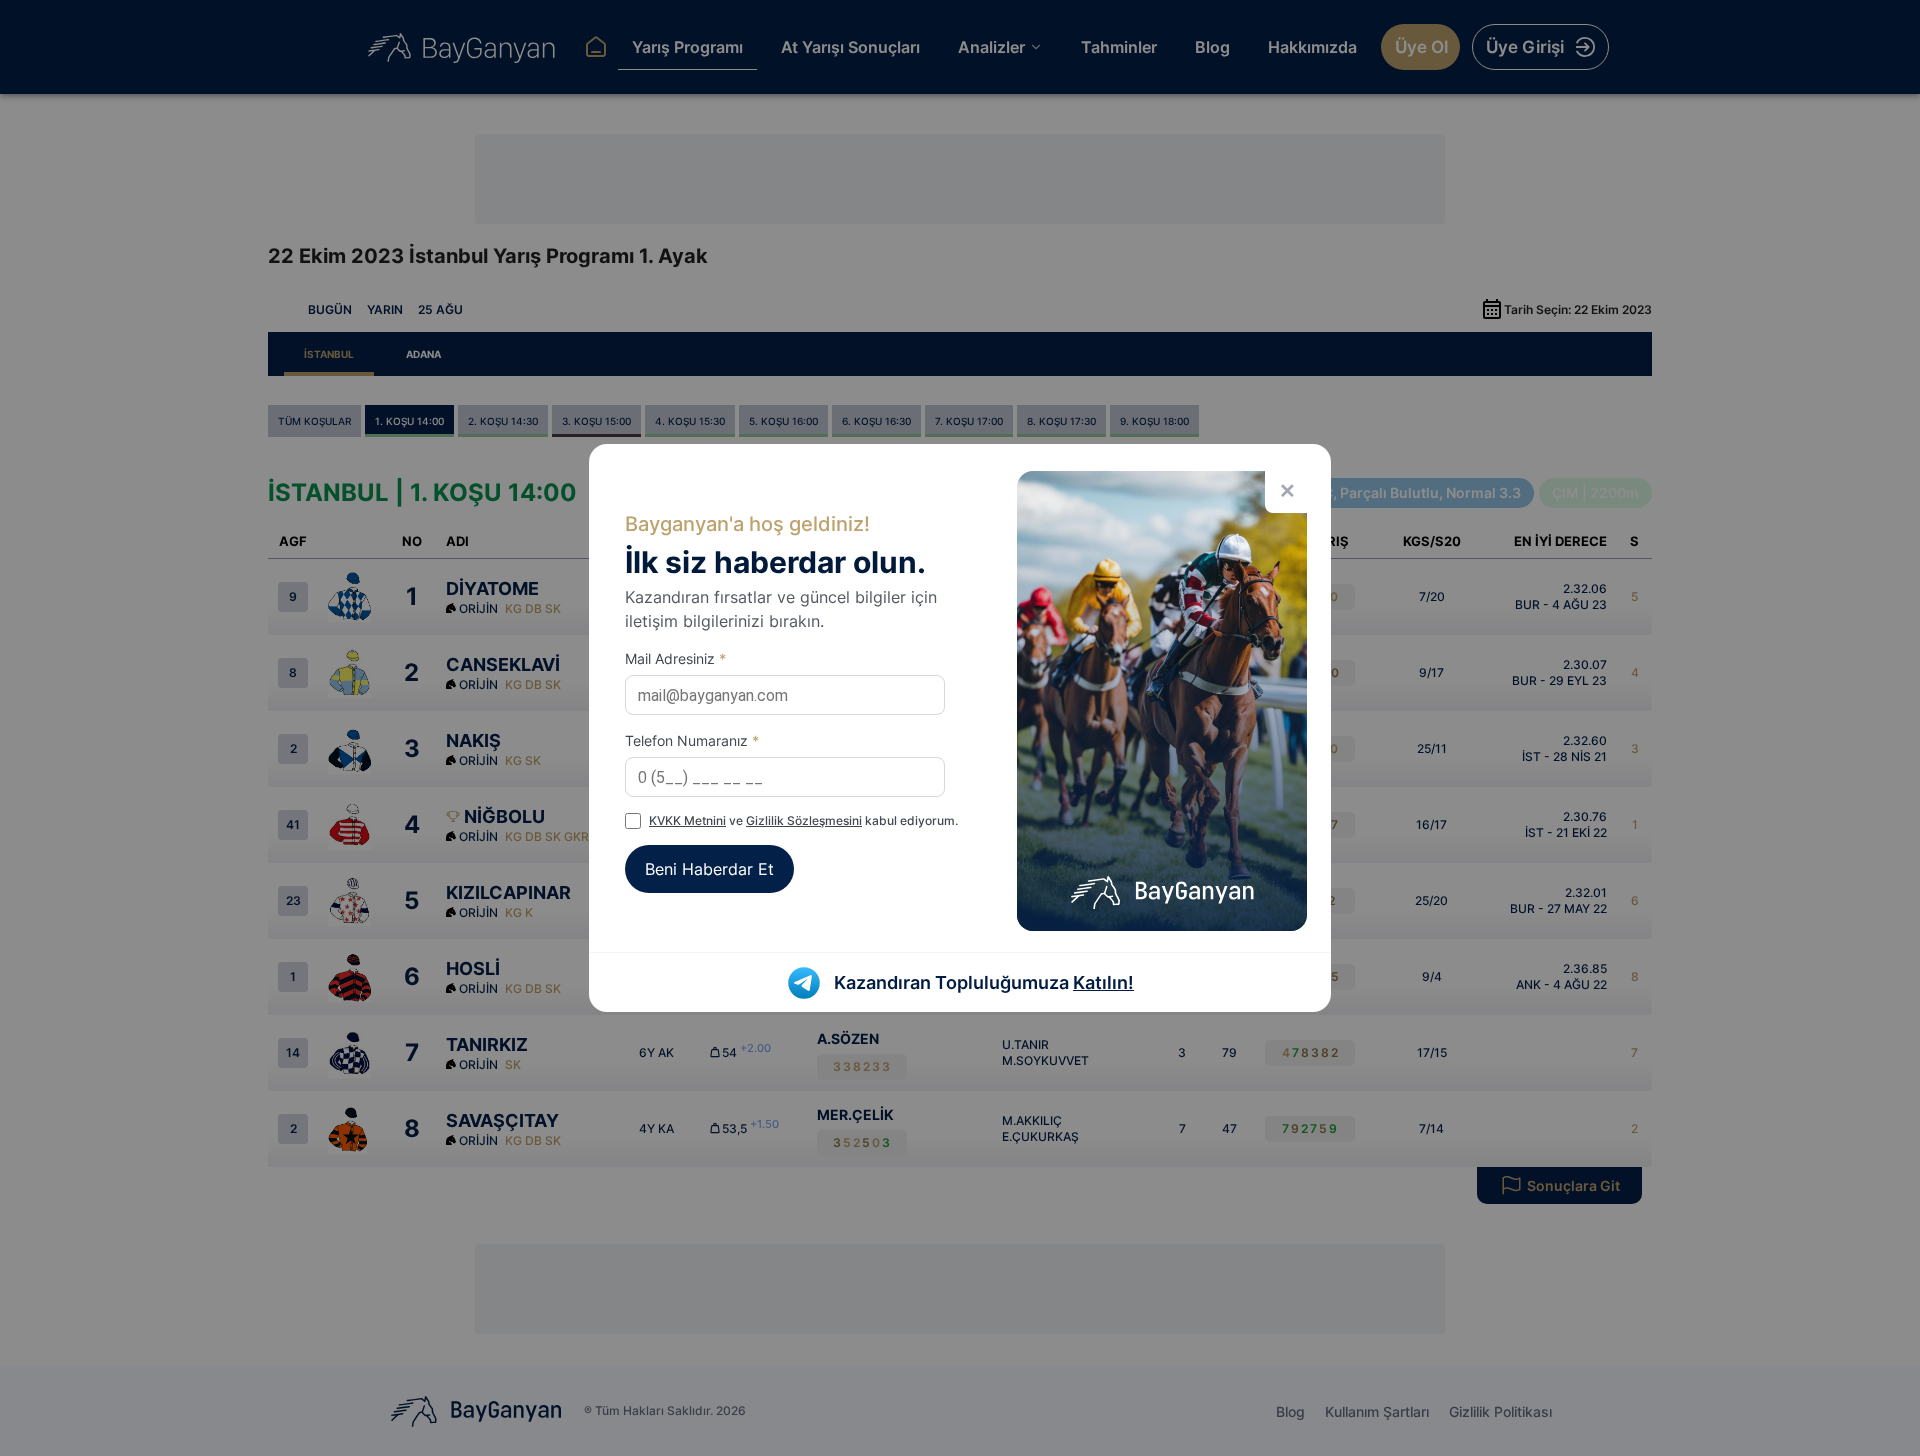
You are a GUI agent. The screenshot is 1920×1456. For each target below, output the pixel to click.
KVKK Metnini (687, 820)
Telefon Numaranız (692, 740)
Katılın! (1103, 982)
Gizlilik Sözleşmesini (804, 820)
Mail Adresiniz (675, 658)
